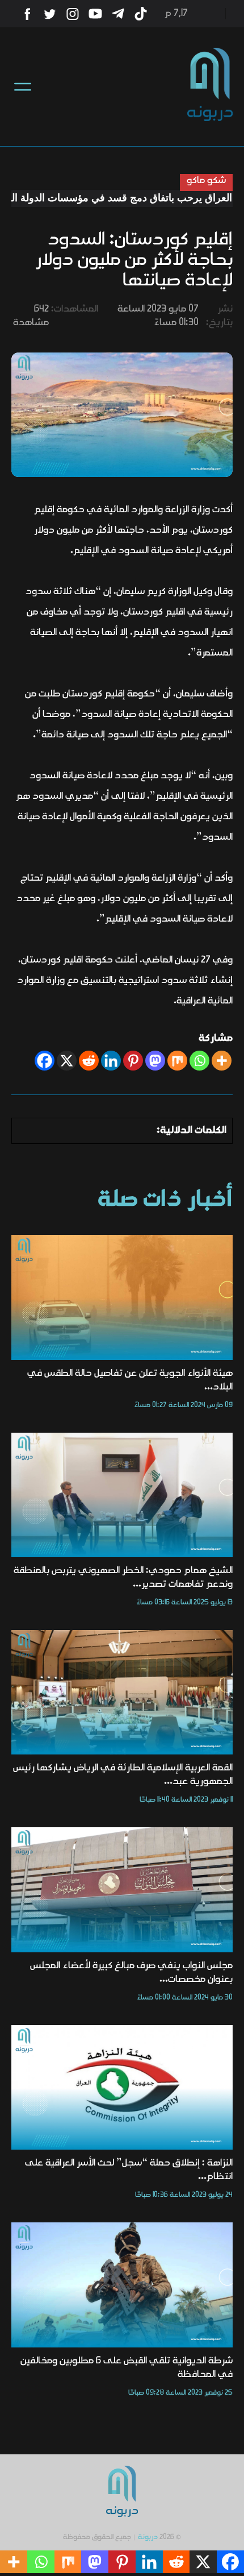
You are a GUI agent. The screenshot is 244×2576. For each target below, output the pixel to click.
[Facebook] (45, 1061)
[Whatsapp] (199, 1061)
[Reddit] (89, 1061)
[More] (222, 1061)
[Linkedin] (111, 1061)
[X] (67, 1061)
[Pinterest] (133, 1061)
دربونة (148, 2537)
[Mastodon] (155, 1061)
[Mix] (177, 1061)
